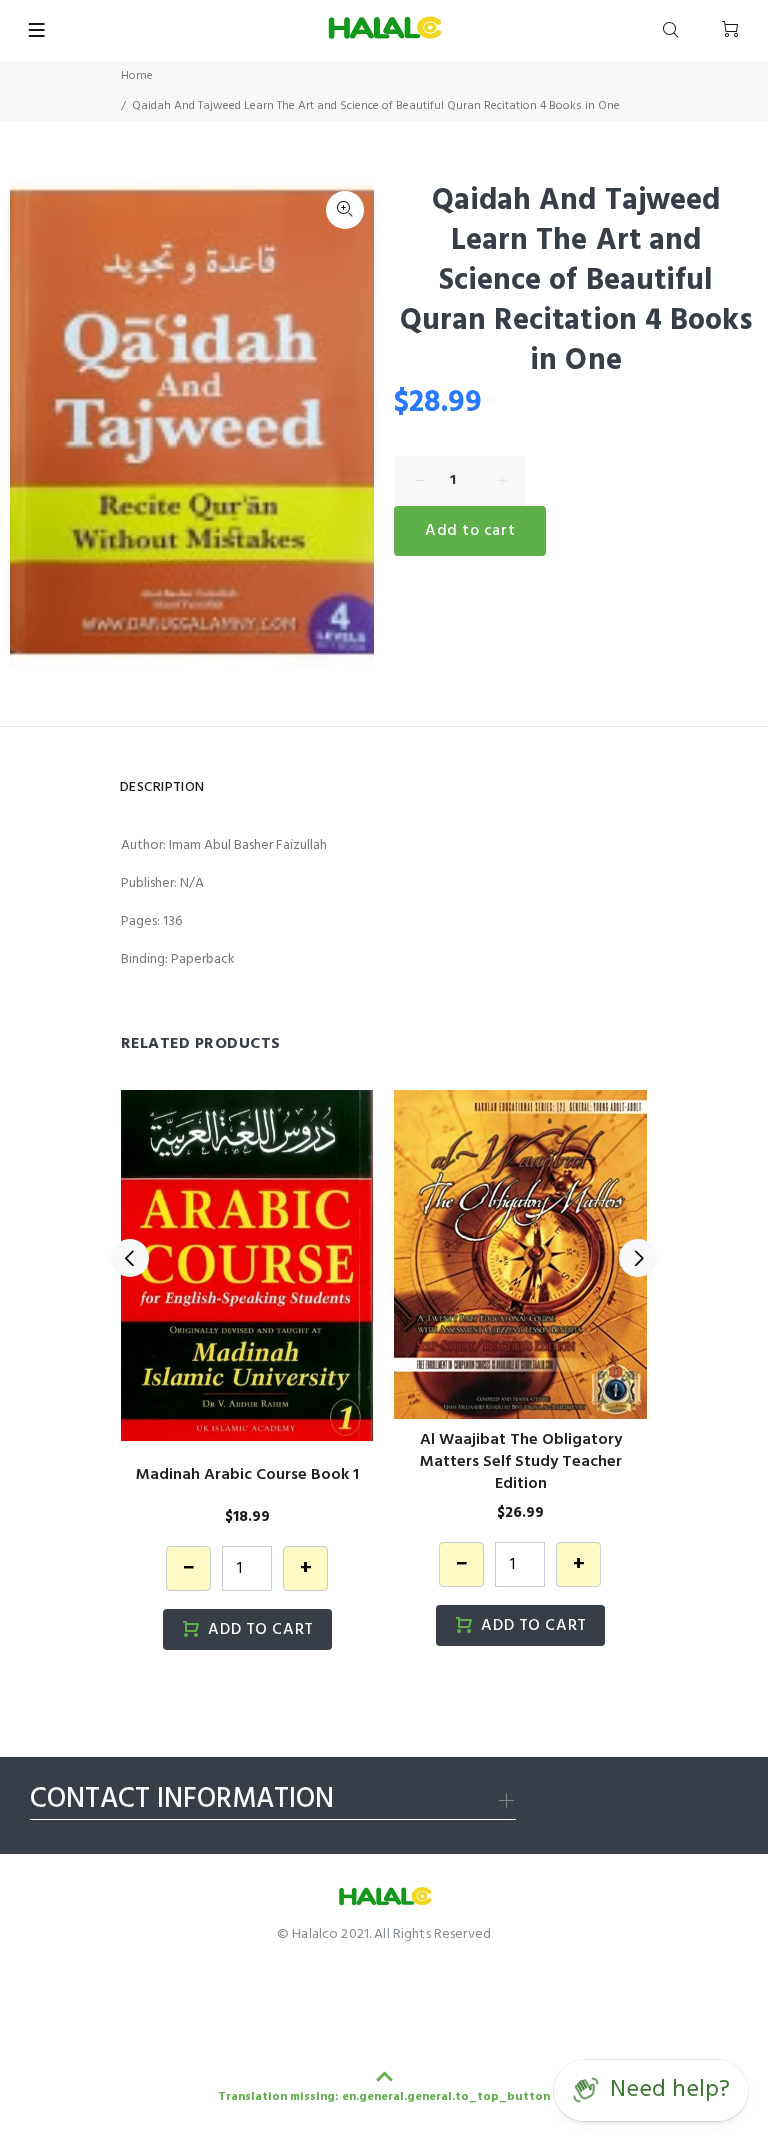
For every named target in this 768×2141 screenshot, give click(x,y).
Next (638, 1258)
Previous (130, 1258)
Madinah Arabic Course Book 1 (247, 1475)
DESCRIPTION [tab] (162, 787)
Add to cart (470, 531)
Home (137, 76)
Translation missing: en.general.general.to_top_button (384, 2097)
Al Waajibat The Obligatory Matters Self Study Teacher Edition (521, 1462)
